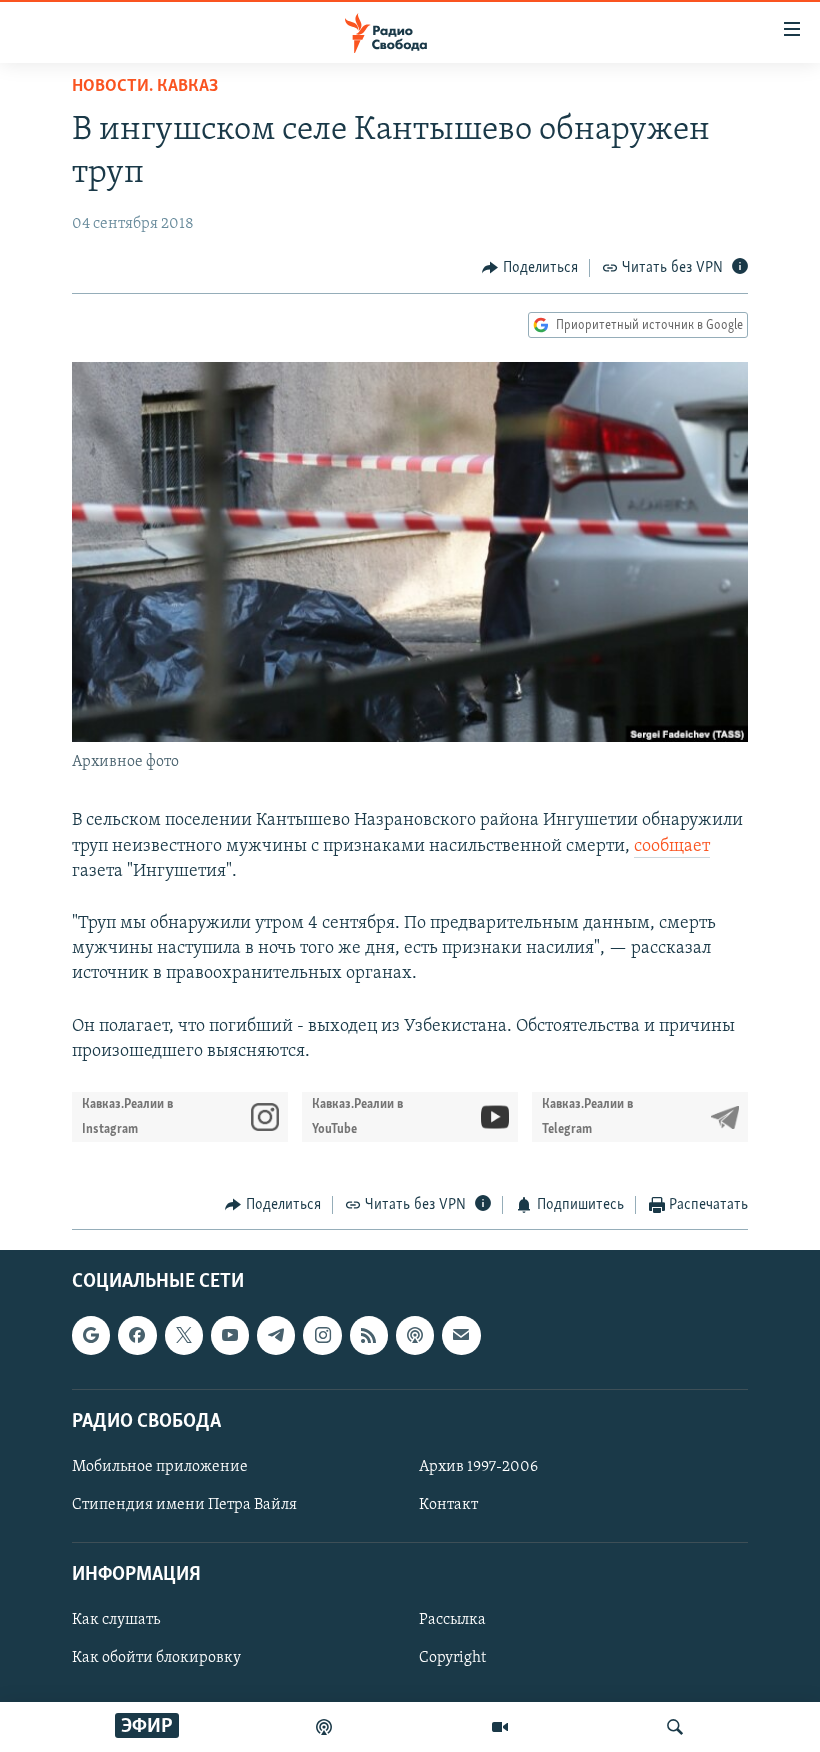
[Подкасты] (415, 1336)
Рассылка (452, 1621)
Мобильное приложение (160, 1467)
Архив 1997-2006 (478, 1467)
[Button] (530, 268)
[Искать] (675, 1727)
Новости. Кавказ (145, 87)
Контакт (448, 1505)
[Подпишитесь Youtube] (230, 1336)
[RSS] (369, 1336)
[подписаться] (461, 1336)
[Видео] (500, 1727)
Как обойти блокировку (156, 1659)
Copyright (452, 1659)
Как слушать (116, 1621)
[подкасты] (324, 1727)
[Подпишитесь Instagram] (322, 1336)
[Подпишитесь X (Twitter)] (184, 1336)
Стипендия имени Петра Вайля (184, 1505)
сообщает (672, 847)
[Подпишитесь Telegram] (276, 1336)
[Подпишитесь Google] (91, 1336)
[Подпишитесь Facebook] (137, 1336)
